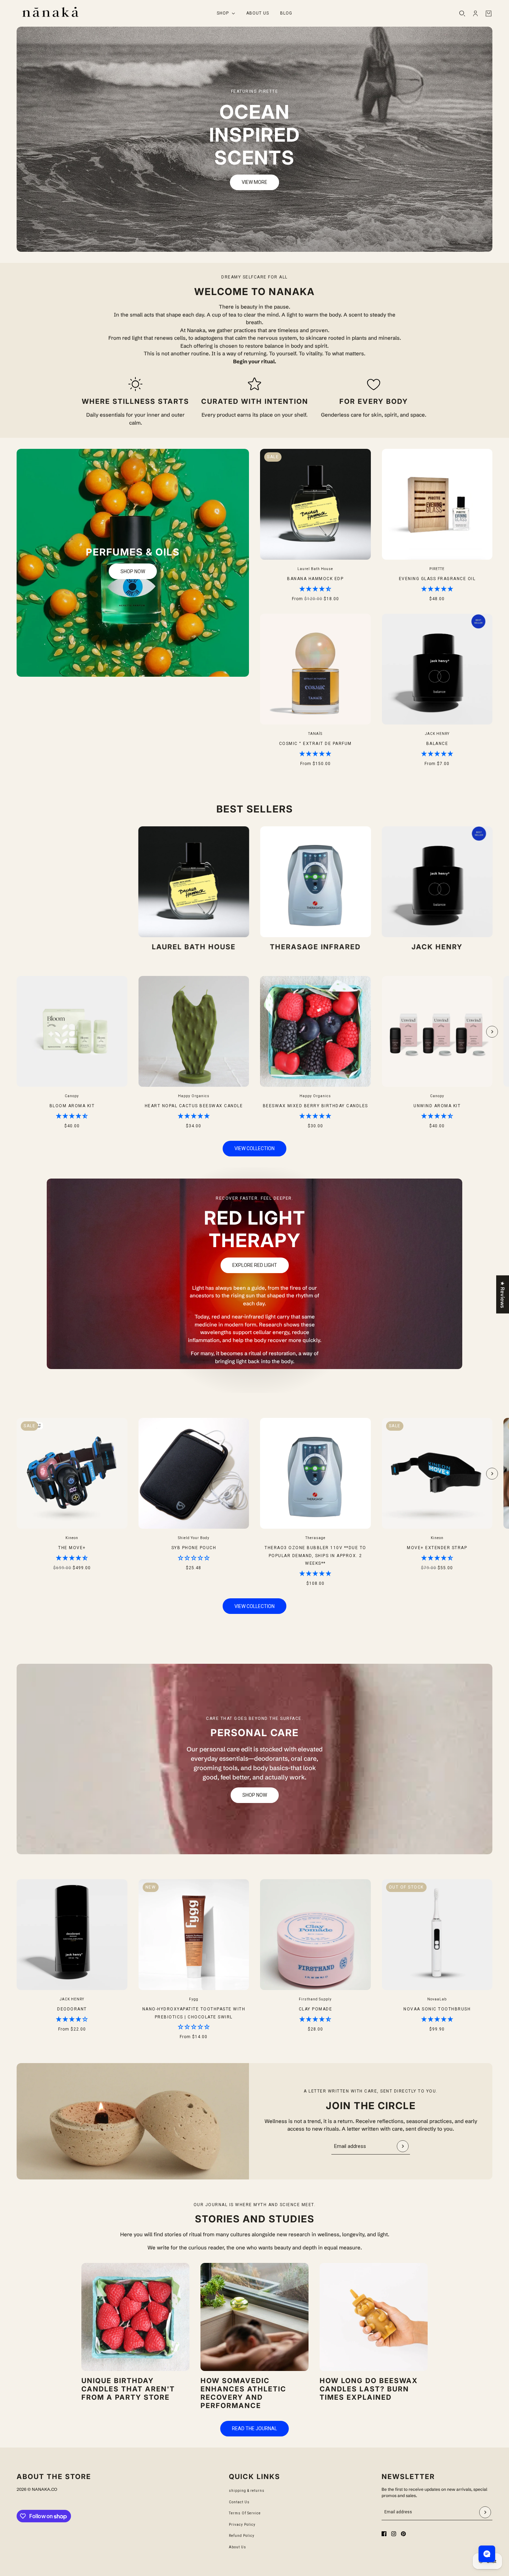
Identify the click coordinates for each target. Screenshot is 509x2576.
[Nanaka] (50, 13)
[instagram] (394, 2534)
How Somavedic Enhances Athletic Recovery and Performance (243, 2393)
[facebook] (384, 2534)
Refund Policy (242, 2536)
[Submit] (403, 2146)
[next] (492, 1032)
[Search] (462, 14)
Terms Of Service (245, 2513)
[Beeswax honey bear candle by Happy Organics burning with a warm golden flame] (374, 2317)
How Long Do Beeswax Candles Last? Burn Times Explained (369, 2389)
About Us (238, 2547)
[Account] (475, 14)
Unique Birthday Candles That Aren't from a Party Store (128, 2389)
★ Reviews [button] (503, 1295)
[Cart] (489, 14)
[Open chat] (487, 2554)
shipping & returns (247, 2491)
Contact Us (239, 2502)
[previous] (17, 982)
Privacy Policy (242, 2525)
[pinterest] (403, 2534)
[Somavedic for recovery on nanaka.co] (254, 2317)
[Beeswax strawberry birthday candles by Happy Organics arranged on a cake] (135, 2317)
